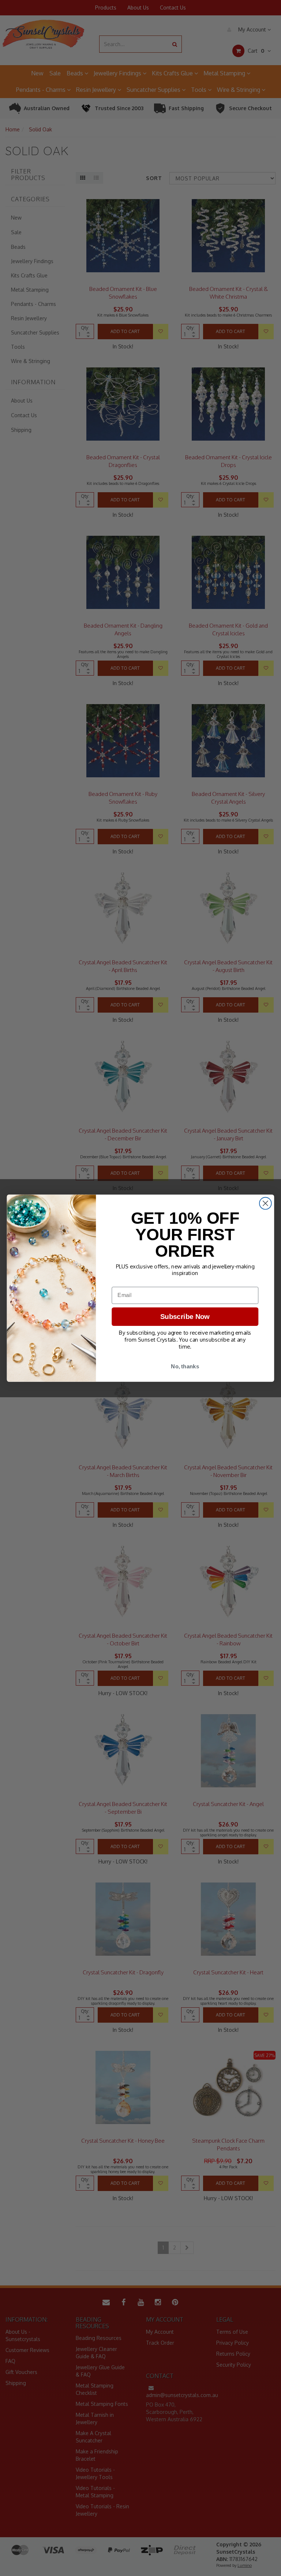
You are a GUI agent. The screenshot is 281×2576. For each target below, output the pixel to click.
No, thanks (185, 1366)
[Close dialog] (265, 1203)
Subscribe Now (185, 1317)
